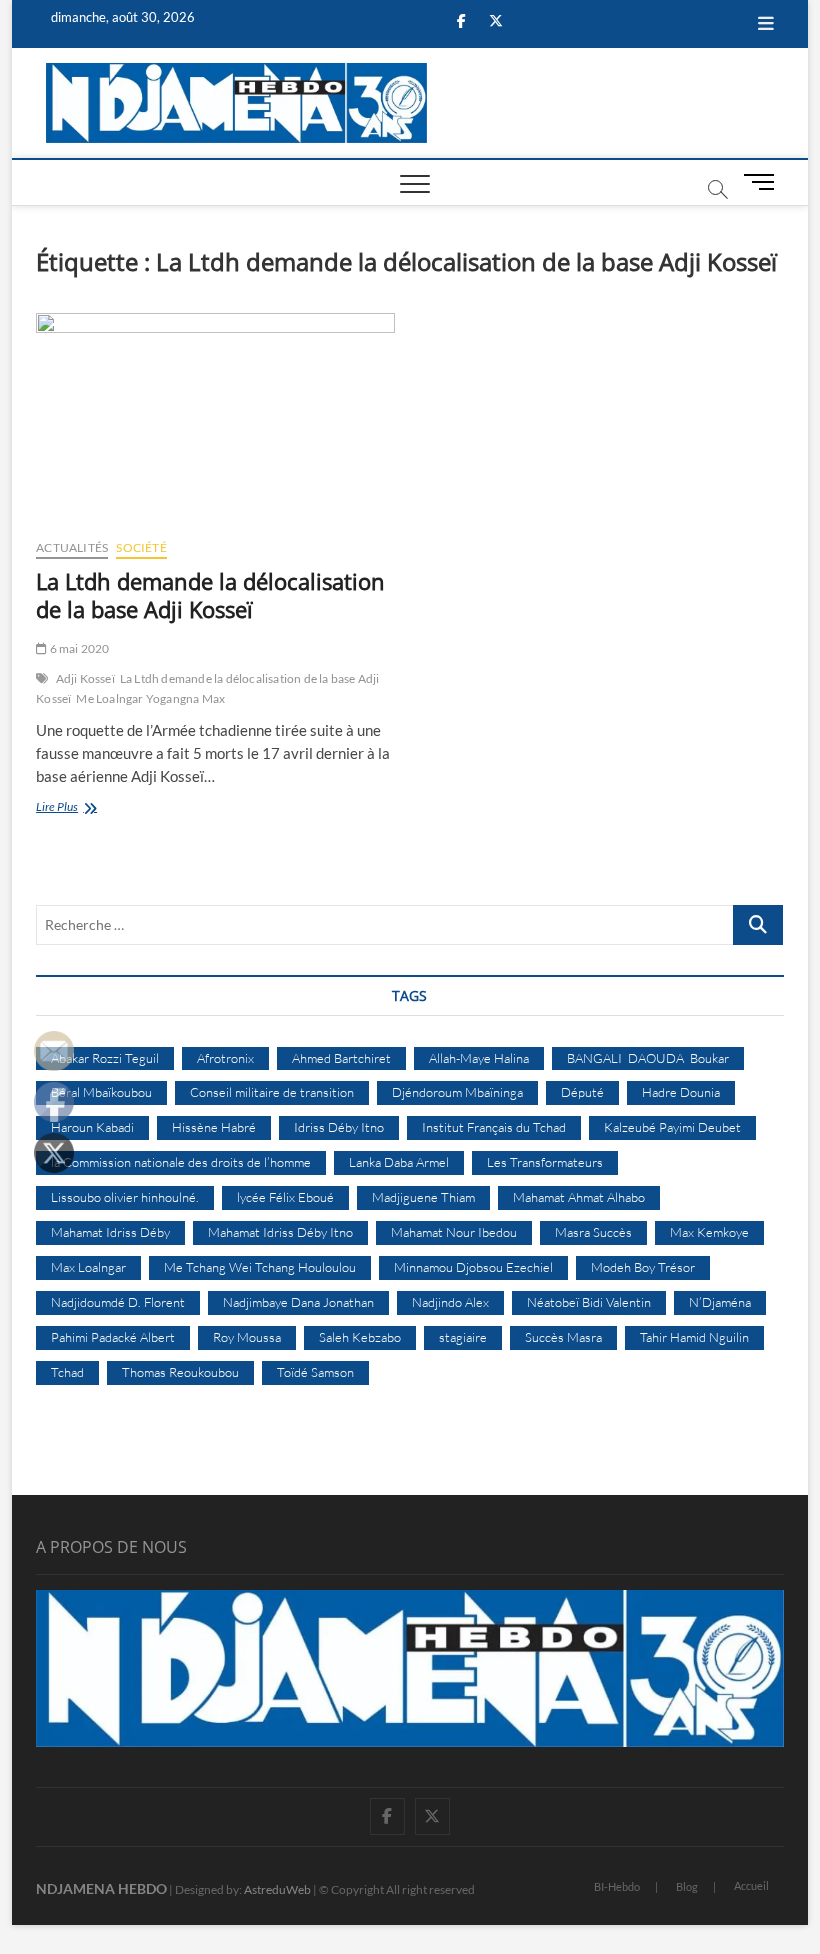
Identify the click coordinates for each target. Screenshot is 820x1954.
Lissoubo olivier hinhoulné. (125, 1197)
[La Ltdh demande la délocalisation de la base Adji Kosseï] (215, 418)
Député (582, 1092)
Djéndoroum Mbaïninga (457, 1092)
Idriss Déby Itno (339, 1127)
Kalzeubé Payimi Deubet (672, 1127)
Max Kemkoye (709, 1232)
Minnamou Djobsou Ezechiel (473, 1267)
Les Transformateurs (545, 1162)
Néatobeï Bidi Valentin (589, 1302)
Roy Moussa (247, 1337)
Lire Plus (90, 808)
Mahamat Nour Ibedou (454, 1232)
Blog (687, 1886)
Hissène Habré (214, 1127)
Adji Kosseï (85, 678)
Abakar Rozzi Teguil (105, 1058)
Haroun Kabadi (92, 1127)
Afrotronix (225, 1058)
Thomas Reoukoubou (180, 1372)
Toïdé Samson (315, 1372)
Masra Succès (593, 1232)
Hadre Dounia (681, 1092)
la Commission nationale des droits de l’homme (181, 1162)
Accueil (751, 1885)
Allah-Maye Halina (479, 1058)
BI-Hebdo (617, 1886)
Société (141, 547)
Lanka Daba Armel (399, 1162)
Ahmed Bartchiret (341, 1058)
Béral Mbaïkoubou (101, 1092)
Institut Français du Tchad (494, 1127)
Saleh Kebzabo (360, 1337)
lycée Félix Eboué (285, 1197)
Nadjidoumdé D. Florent (118, 1302)
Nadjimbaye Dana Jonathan (298, 1302)
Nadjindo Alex (450, 1302)
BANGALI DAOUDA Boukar (648, 1058)
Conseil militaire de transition (272, 1092)
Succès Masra (563, 1337)
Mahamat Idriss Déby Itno (280, 1232)
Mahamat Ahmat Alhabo (579, 1197)
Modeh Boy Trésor (643, 1267)
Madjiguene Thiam (423, 1197)
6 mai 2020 (78, 648)
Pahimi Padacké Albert (113, 1337)
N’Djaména (720, 1302)
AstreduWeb (277, 1889)
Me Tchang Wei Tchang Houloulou (260, 1267)
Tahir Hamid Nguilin (694, 1337)
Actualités (72, 547)
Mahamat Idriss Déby (110, 1232)
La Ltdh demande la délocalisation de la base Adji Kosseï (210, 595)
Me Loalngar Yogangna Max (150, 698)
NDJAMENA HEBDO (101, 1888)
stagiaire (463, 1337)
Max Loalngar (88, 1267)
